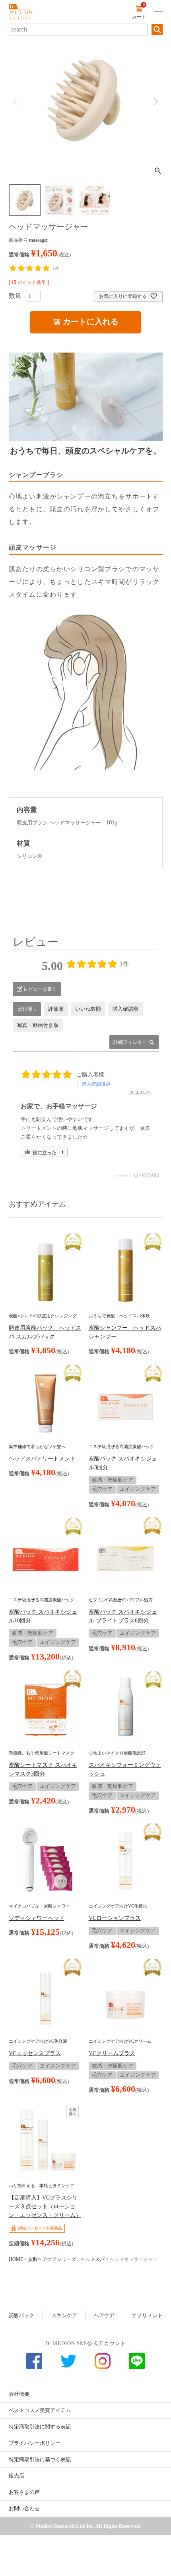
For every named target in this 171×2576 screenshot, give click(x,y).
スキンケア (64, 2315)
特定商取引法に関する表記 (40, 2427)
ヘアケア (104, 2315)
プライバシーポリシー (35, 2443)
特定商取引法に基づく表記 (40, 2459)
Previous (16, 102)
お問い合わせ (24, 2508)
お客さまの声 (24, 2492)
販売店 (17, 2476)
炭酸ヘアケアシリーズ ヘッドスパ (66, 2259)
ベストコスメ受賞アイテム (40, 2410)
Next (155, 102)
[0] (139, 10)
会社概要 (19, 2394)
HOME (16, 2259)
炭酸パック (21, 2315)
